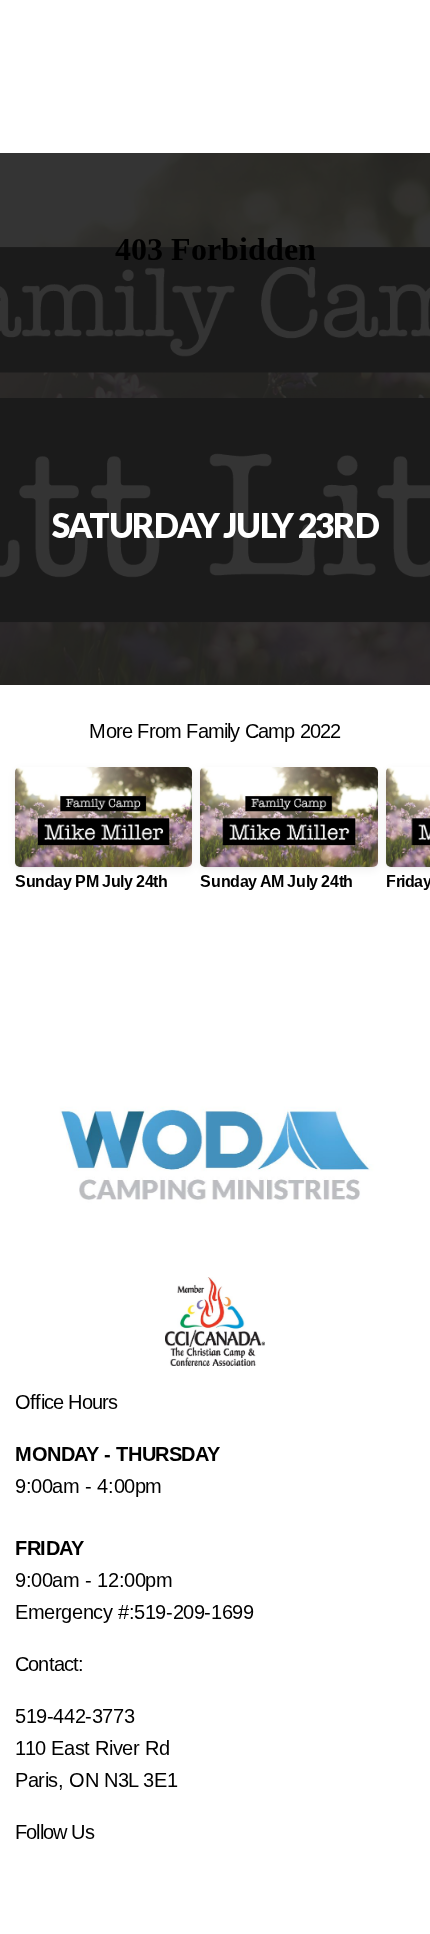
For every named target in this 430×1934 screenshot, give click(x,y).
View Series (214, 962)
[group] (103, 836)
